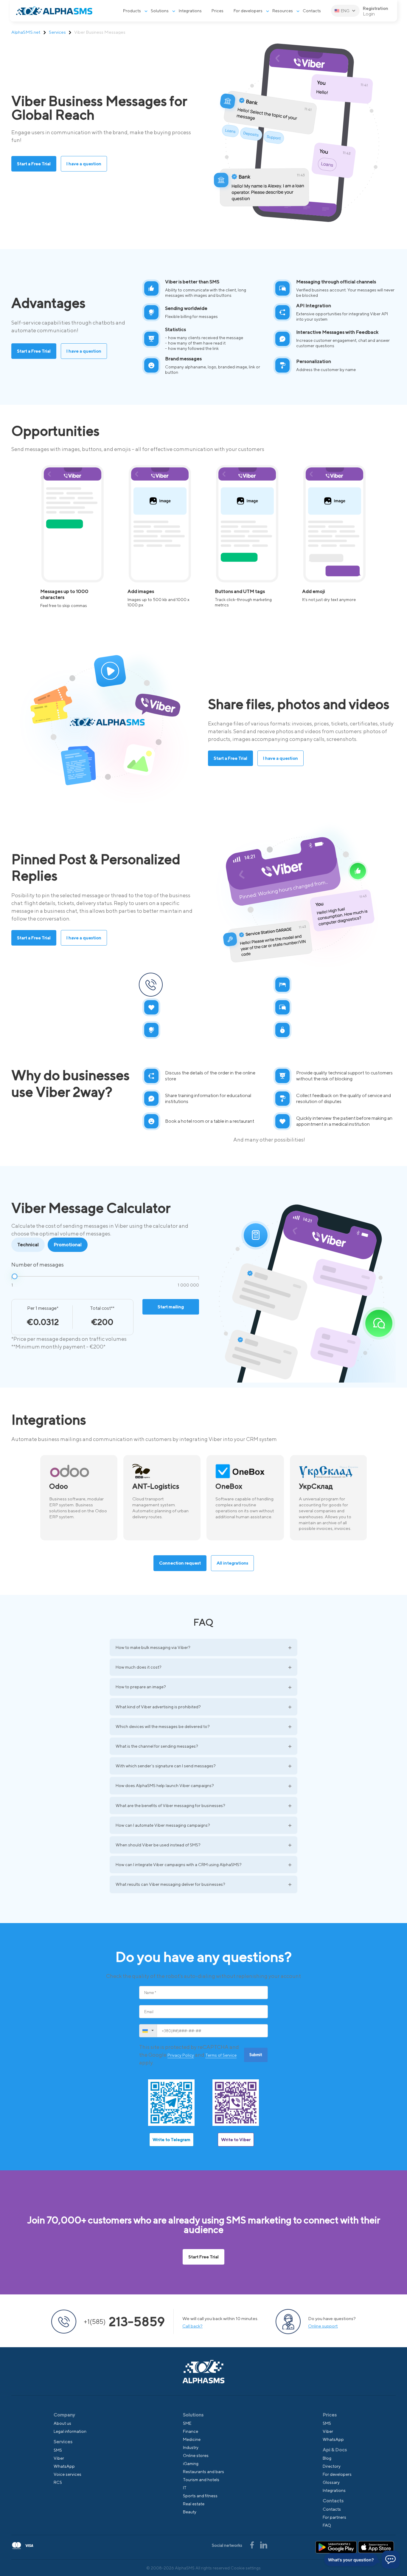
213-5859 (124, 2322)
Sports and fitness (200, 2496)
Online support (323, 2326)
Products (132, 11)
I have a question (84, 164)
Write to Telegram (171, 2139)
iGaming (191, 2464)
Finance (191, 2431)
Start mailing (171, 1307)
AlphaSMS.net (26, 32)
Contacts (312, 11)
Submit (256, 2055)
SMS (58, 2450)
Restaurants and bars (203, 2472)
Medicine (192, 2439)
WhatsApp (64, 2466)
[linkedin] (264, 2545)
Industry (191, 2447)
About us (62, 2423)
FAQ (327, 2525)
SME (187, 2423)
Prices (218, 11)
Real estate (194, 2504)
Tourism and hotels (201, 2480)
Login (369, 14)
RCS (58, 2482)
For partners (334, 2517)
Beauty (190, 2512)
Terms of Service (221, 2055)
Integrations (190, 11)
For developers (248, 11)
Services (57, 32)
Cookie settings (246, 2568)
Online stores (196, 2455)
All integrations (232, 1563)
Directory (332, 2466)
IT (185, 2488)
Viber (59, 2458)
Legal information (70, 2431)
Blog (327, 2458)
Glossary (331, 2482)
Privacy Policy (181, 2055)
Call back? (192, 2326)
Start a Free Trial (34, 164)
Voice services (67, 2474)
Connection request (180, 1563)
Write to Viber (236, 2139)
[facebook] (252, 2545)
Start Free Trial (203, 2257)
